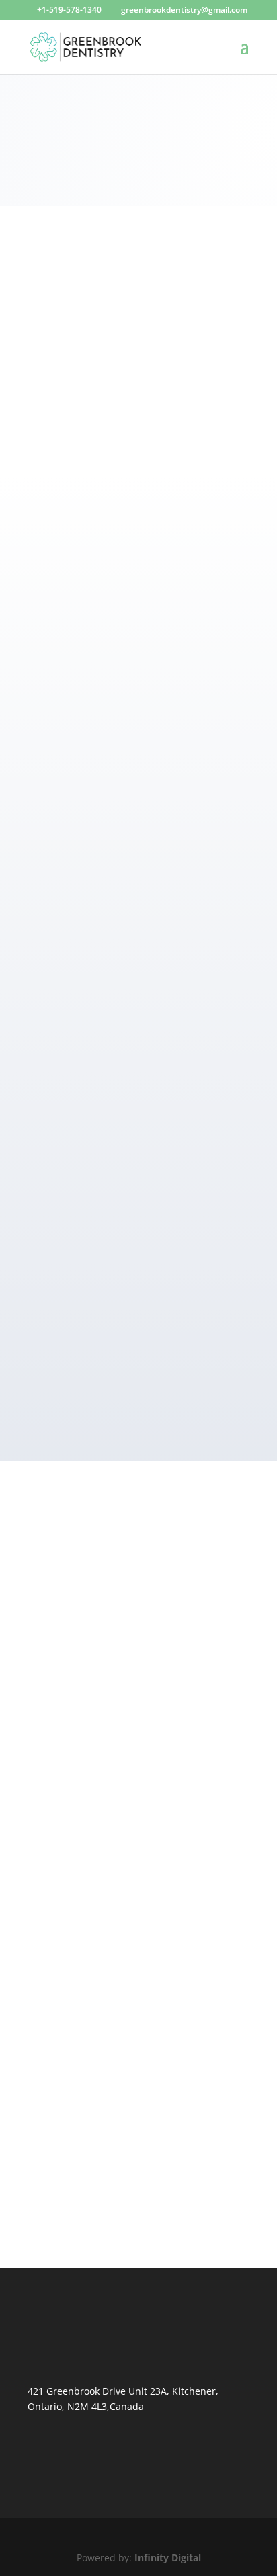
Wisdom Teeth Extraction (98, 2084)
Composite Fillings (83, 1587)
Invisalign (64, 1790)
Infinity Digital (168, 2558)
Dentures (63, 1683)
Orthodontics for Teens (94, 1913)
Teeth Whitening (80, 1822)
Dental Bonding (77, 1603)
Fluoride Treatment (86, 1897)
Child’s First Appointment (99, 1881)
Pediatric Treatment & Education (115, 1929)
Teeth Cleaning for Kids (95, 1945)
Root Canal (67, 1700)
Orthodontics (72, 1806)
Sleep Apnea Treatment (95, 2035)
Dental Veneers (77, 1774)
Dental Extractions (83, 1651)
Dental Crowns (75, 1635)
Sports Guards (75, 2052)
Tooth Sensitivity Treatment (104, 2068)
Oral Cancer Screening (93, 2003)
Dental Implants (78, 1667)
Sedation (62, 2019)
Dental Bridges (76, 1619)
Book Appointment (138, 158)
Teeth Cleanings (79, 1716)
